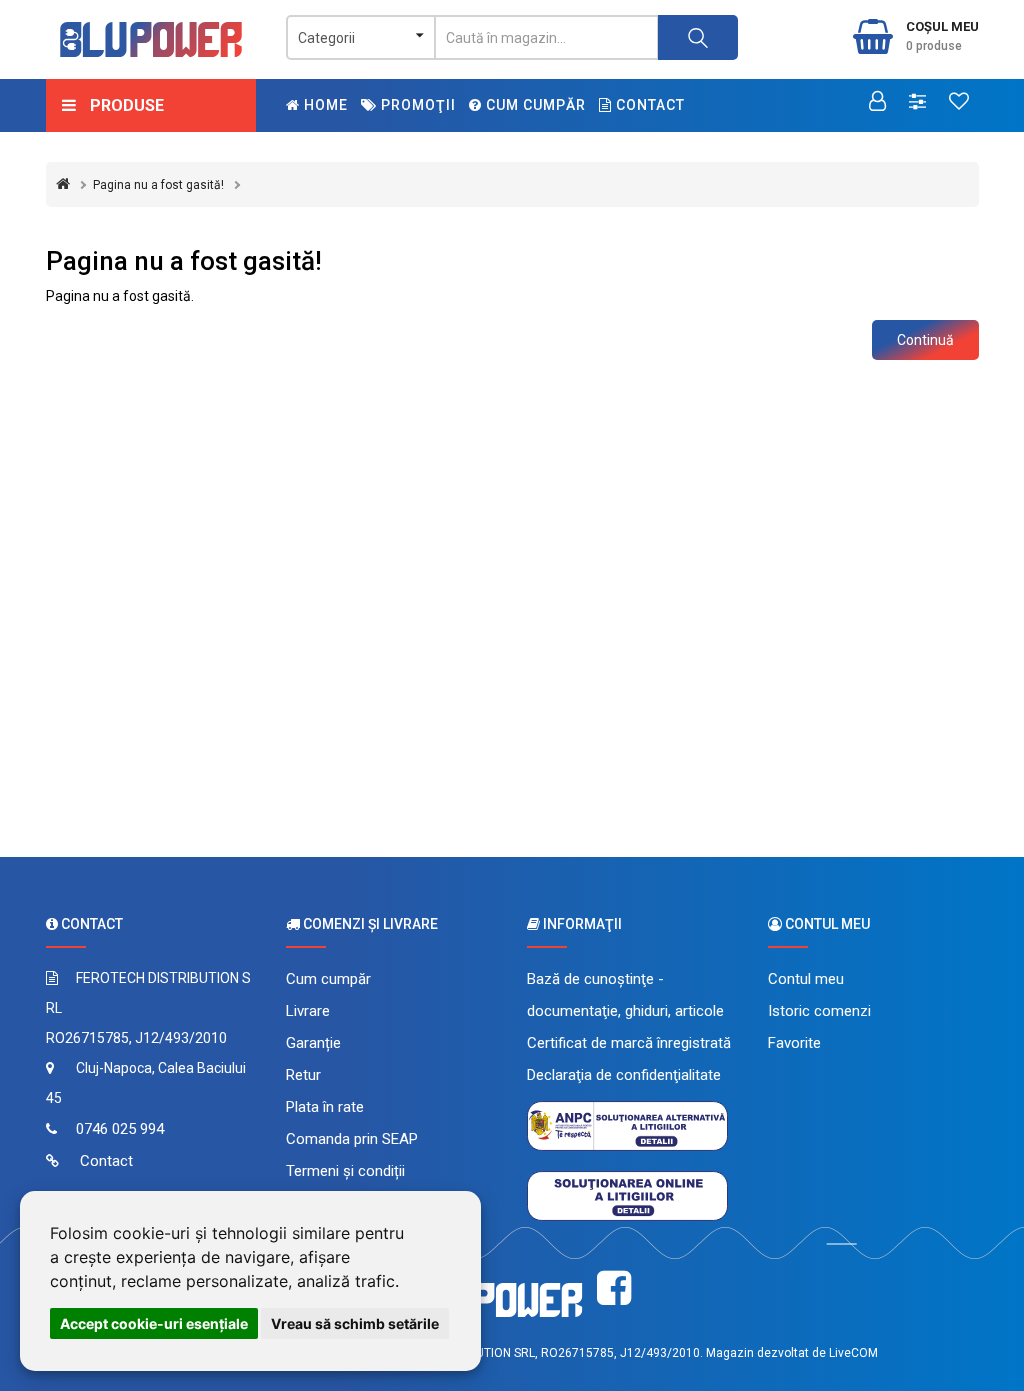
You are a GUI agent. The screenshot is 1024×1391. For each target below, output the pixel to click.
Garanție (313, 1043)
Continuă (925, 340)
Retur (303, 1075)
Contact (648, 105)
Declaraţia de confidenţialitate (624, 1075)
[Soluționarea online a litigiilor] (627, 1194)
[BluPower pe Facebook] (614, 1288)
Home (324, 105)
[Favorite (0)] (959, 103)
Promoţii (416, 105)
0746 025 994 (120, 1129)
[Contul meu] (877, 103)
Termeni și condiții (345, 1171)
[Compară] (917, 103)
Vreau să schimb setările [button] (355, 1323)
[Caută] (698, 37)
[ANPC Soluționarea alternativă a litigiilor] (627, 1124)
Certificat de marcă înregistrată (629, 1043)
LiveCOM (853, 1353)
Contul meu (806, 979)
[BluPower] (151, 39)
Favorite (794, 1043)
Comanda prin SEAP (352, 1139)
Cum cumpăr (534, 105)
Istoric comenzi (819, 1011)
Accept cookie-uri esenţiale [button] (154, 1323)
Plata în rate (325, 1107)
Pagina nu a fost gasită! (158, 185)
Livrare (308, 1011)
